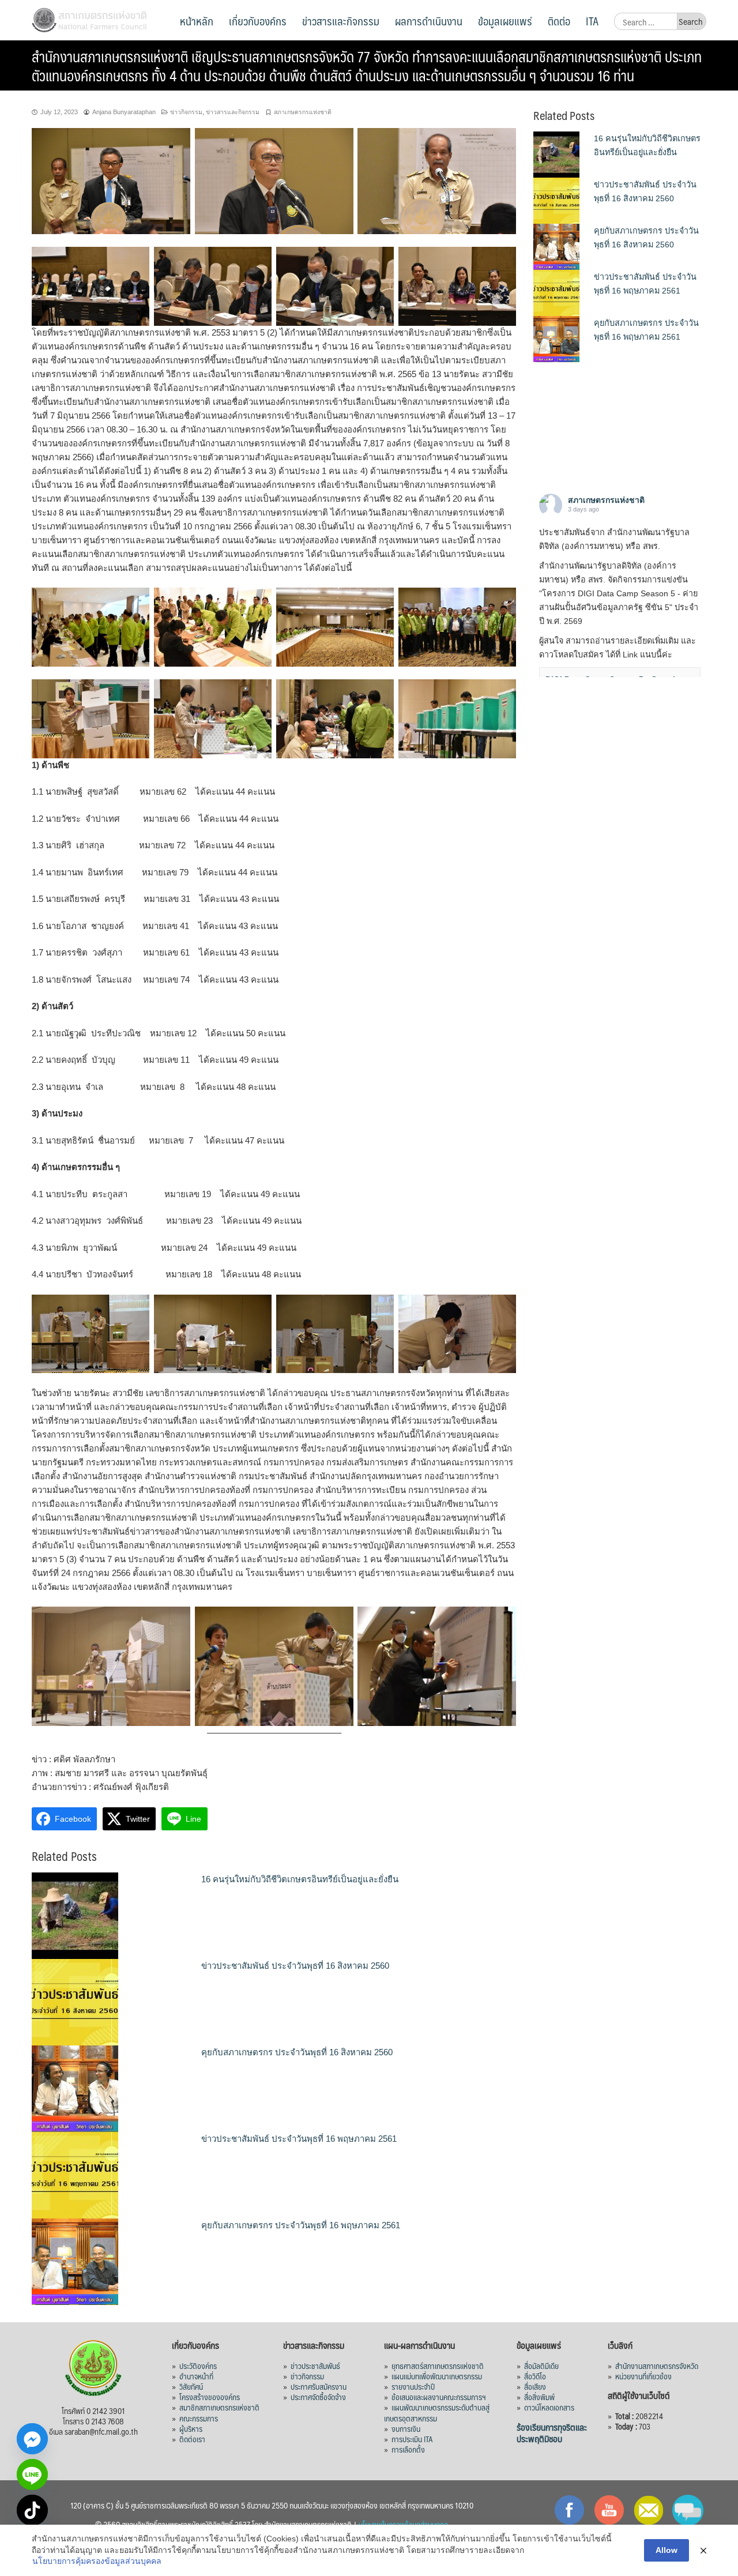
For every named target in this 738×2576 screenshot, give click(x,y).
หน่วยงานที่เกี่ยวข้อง (643, 2376)
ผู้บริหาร (191, 2428)
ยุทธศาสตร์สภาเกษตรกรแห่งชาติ (438, 2366)
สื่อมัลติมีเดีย (541, 2366)
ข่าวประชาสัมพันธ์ (315, 2366)
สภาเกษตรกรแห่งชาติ (303, 112)
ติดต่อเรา (192, 2439)
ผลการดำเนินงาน (429, 21)
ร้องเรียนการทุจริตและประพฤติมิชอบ (552, 2433)
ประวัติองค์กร (198, 2366)
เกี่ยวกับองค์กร (258, 21)
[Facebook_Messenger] (32, 2439)
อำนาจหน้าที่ (196, 2376)
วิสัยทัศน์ (191, 2386)
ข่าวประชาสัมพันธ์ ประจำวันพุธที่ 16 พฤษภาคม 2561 (299, 2139)
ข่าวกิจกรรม (186, 112)
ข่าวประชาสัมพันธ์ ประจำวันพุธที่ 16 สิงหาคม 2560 (295, 1966)
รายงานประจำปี (413, 2386)
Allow (667, 2550)
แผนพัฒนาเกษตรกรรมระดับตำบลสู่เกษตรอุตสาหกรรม (437, 2412)
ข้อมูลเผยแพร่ (505, 21)
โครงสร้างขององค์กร (210, 2397)
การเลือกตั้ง (408, 2449)
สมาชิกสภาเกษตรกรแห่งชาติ (219, 2407)
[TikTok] (32, 2510)
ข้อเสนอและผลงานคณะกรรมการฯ (439, 2397)
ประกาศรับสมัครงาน (319, 2386)
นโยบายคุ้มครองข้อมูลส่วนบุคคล (403, 2524)
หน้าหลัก (197, 21)
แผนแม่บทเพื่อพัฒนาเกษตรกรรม (437, 2376)
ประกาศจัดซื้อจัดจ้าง (318, 2397)
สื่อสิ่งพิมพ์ (539, 2397)
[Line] (32, 2475)
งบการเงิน (406, 2428)
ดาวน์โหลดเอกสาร (549, 2407)
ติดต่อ (559, 21)
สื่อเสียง (535, 2386)
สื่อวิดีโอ (535, 2376)
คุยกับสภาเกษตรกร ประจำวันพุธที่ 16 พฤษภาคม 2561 (301, 2225)
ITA (592, 21)
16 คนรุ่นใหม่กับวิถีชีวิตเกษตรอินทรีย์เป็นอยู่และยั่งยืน (300, 1879)
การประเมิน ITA (412, 2439)
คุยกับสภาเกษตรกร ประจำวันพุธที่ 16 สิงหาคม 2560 (297, 2052)
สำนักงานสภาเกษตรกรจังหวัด (657, 2366)
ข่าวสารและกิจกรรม (341, 21)
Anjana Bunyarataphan (124, 112)
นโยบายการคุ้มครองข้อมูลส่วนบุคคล (97, 2561)
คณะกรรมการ (199, 2418)
